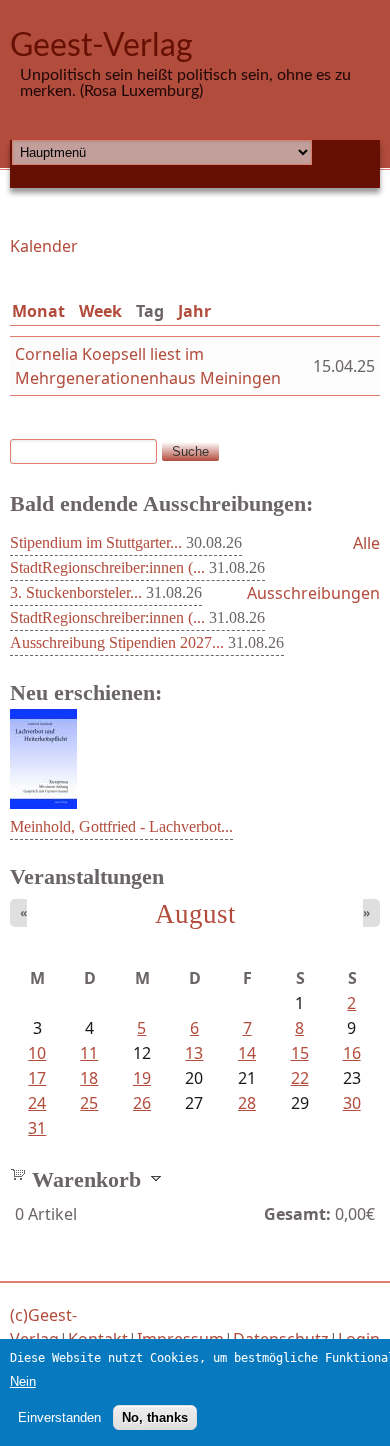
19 (142, 1078)
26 (142, 1103)
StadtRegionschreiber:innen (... (107, 567)
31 (37, 1128)
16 (352, 1053)
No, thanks (155, 1417)
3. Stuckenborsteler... (76, 592)
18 (89, 1078)
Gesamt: (297, 1214)
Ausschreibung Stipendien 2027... (117, 642)
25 (89, 1103)
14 (247, 1053)
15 (300, 1053)
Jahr (194, 311)
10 (37, 1053)
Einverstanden (59, 1417)
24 (37, 1103)
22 (300, 1078)
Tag (154, 311)
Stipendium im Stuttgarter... (96, 542)
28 (247, 1103)
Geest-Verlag (101, 46)
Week (100, 311)
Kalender (44, 246)
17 (37, 1078)
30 (352, 1103)
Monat (38, 311)
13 (194, 1053)
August (195, 914)
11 (89, 1053)
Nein (23, 1381)
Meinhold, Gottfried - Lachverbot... (121, 826)
